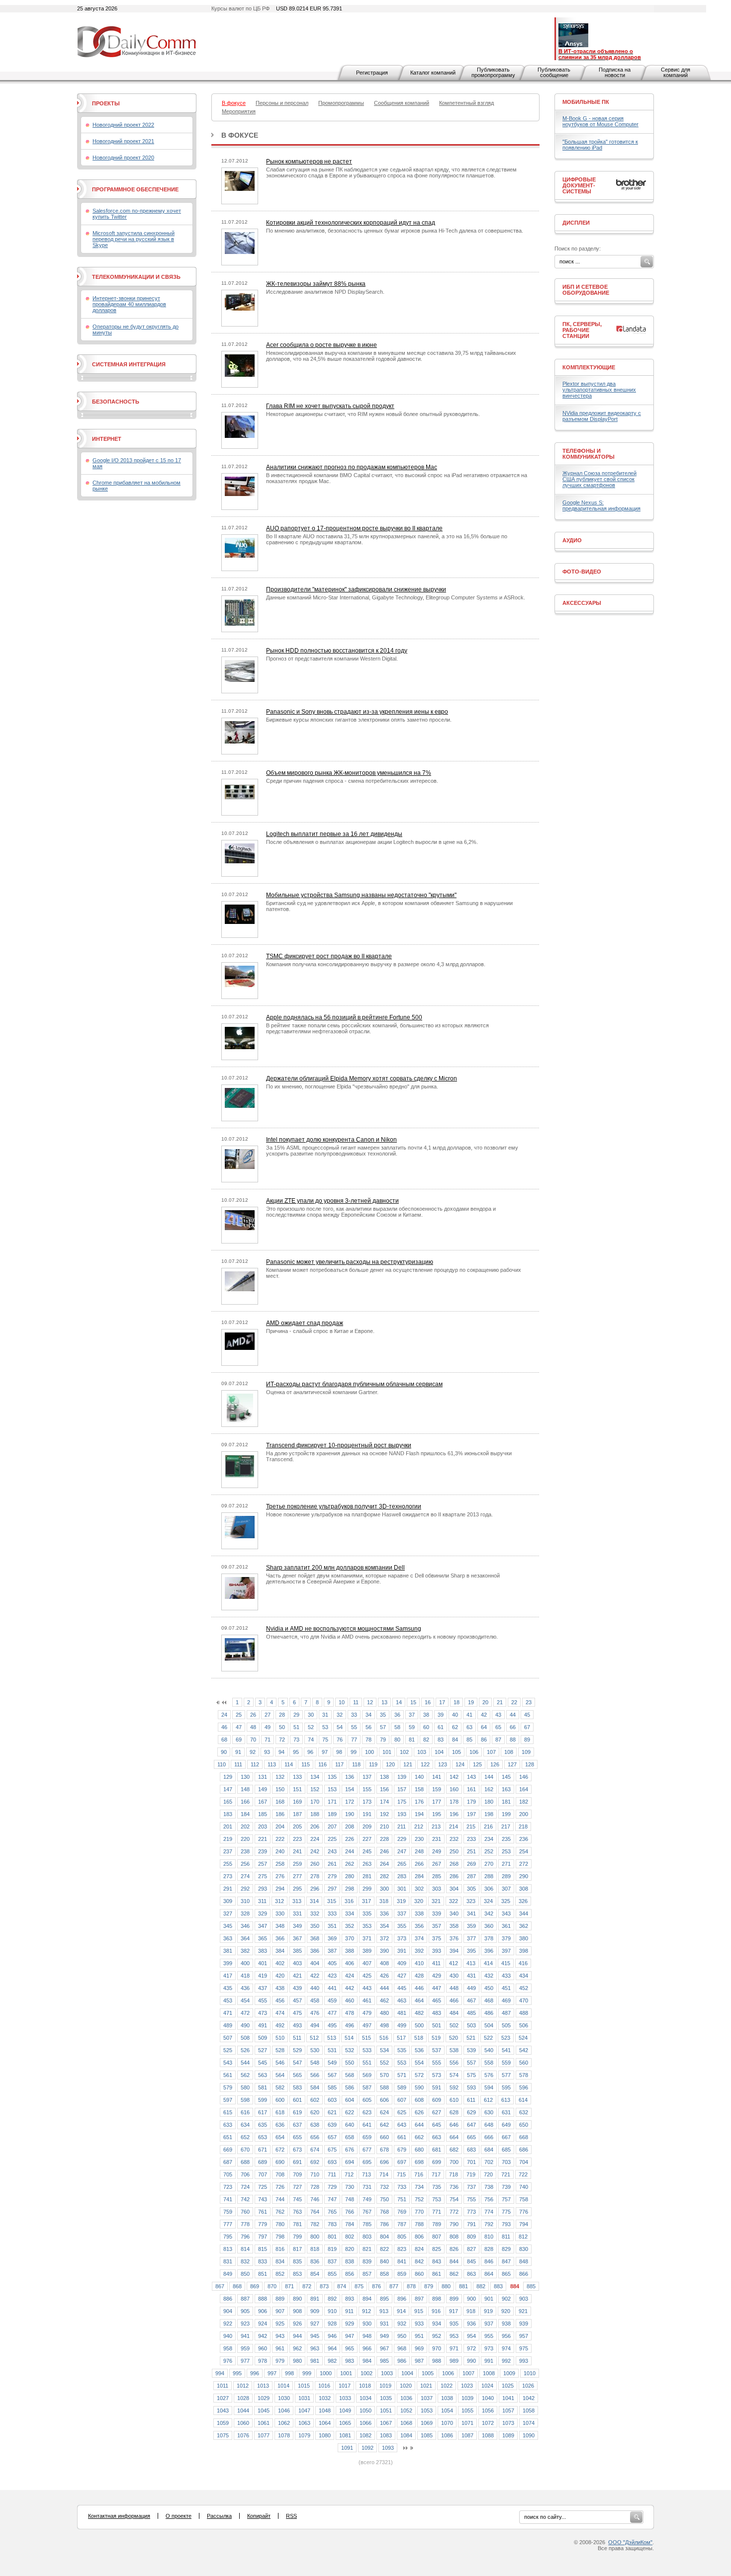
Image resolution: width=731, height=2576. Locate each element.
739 (506, 2187)
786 (384, 2224)
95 (296, 1752)
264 (384, 1864)
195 (437, 1814)
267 (437, 1864)
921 (523, 2311)
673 (297, 2150)
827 (471, 2249)
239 (263, 1851)
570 (384, 2075)
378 (489, 1938)
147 (228, 1789)
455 (263, 2000)
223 (297, 1839)
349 (297, 1926)
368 (315, 1938)
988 (437, 2361)
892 (332, 2299)
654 (280, 2137)
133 (297, 1777)
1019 (385, 2386)
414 (488, 1963)
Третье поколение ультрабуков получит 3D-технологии (344, 1506)
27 (268, 1715)
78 (368, 1740)
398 (524, 1951)
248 (419, 1851)
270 (489, 1864)
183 (228, 1814)
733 (402, 2187)
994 (220, 2373)
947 (350, 2336)
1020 (406, 2386)
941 (245, 2336)
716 (419, 2174)
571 (402, 2075)
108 (509, 1752)
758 (524, 2199)
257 (263, 1864)
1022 (447, 2386)
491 (263, 2025)
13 (384, 1702)
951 (419, 2336)
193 (402, 1814)
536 (419, 2050)
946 (332, 2336)
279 (332, 1876)
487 (506, 2013)
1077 (264, 2435)
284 (419, 1876)
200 (524, 1814)
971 (454, 2348)
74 (311, 1740)
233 (471, 1839)
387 (332, 1951)
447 (437, 1988)
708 (280, 2174)
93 (267, 1752)
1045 (264, 2410)
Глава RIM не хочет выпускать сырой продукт (330, 406)
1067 (386, 2423)
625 (402, 2112)
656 (315, 2137)
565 (297, 2075)
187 (297, 1814)
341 (471, 1913)
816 (280, 2249)
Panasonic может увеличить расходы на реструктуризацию (350, 1262)
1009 (509, 2373)
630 (489, 2112)
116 (322, 1764)
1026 (528, 2386)
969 (419, 2348)
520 (454, 2038)
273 (228, 1876)
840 (384, 2261)
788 (419, 2224)
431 (471, 1976)
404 (315, 1963)
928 (332, 2324)
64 (484, 1727)
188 (315, 1814)
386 (315, 1951)
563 (263, 2075)
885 (531, 2286)
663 (437, 2137)
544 (245, 2063)
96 (310, 1752)
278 (315, 1876)
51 (296, 1727)
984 (367, 2361)
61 (441, 1727)
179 (471, 1802)
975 (524, 2348)
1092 (367, 2448)
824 (419, 2249)
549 (332, 2063)
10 (342, 1702)
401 (263, 1963)
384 (280, 1951)
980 (297, 2361)
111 (238, 1764)
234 (489, 1839)
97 (325, 1752)
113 (272, 1764)
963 (315, 2348)
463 (402, 2000)
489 (228, 2025)
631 (506, 2112)
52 (311, 1727)
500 (419, 2025)
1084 (406, 2435)
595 (506, 2087)
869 (255, 2286)
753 (437, 2199)
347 (263, 1926)
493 (297, 2025)
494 (315, 2025)
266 (419, 1864)
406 (350, 1963)
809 (471, 2237)
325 (506, 1901)
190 (350, 1814)
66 (513, 1727)
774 (489, 2212)
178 (454, 1802)
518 (419, 2038)
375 (437, 1938)
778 (245, 2224)
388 (350, 1951)
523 (506, 2038)
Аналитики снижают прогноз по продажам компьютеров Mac (352, 467)
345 (228, 1926)
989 (454, 2361)
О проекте (179, 2516)
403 (297, 1963)
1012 (243, 2386)
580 (245, 2087)
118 (356, 1764)
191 (367, 1814)
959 (245, 2348)
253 (506, 1851)
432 (489, 1976)
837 (332, 2261)
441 (332, 1988)
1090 (529, 2435)
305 (471, 1889)
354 (384, 1926)
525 (228, 2050)
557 (471, 2063)
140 (419, 1777)
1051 (386, 2410)
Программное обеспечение (135, 189)
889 (280, 2299)
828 (489, 2249)
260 (315, 1864)
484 (454, 2013)
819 (332, 2249)
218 (523, 1827)
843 (437, 2261)
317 (366, 1901)
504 (489, 2025)
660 (384, 2137)
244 (350, 1851)
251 (471, 1851)
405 (332, 1963)
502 (454, 2025)
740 (524, 2187)
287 (471, 1876)
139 (402, 1777)
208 (350, 1827)
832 (245, 2261)
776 (524, 2212)
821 (367, 2249)
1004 (407, 2373)
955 (489, 2336)
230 (419, 1839)
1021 (426, 2386)
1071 (467, 2423)
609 (437, 2100)
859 (402, 2274)
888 (263, 2299)
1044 (243, 2410)
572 (419, 2075)
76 (340, 1740)
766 (350, 2212)
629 (471, 2112)
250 (454, 1851)
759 (228, 2212)
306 (489, 1889)
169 (297, 1802)
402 (280, 1963)
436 (245, 1988)
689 (263, 2162)
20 (485, 1702)
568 (350, 2075)
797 (263, 2237)
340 (454, 1913)
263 (367, 1864)
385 (297, 1951)
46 (224, 1727)
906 (263, 2311)
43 (498, 1715)
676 (350, 2150)
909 (315, 2311)
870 (272, 2286)
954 (471, 2336)
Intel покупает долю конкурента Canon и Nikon (331, 1140)
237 (228, 1851)
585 (332, 2087)
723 (228, 2187)
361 (506, 1926)
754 (454, 2199)
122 (425, 1764)
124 (460, 1764)
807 (437, 2237)
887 (245, 2299)
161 (471, 1789)
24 (224, 1715)
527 (263, 2050)
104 (439, 1752)
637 (297, 2125)
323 (471, 1901)
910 (332, 2311)
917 (454, 2311)
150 (280, 1789)
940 (228, 2336)
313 (297, 1901)
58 (397, 1727)
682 (454, 2150)
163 (506, 1789)
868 (237, 2286)
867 (220, 2286)
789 (437, 2224)
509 (263, 2038)
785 (367, 2224)
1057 (508, 2410)
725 (263, 2187)
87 (498, 1740)
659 (367, 2137)
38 (426, 1715)
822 (384, 2249)
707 (263, 2174)
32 (340, 1715)
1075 (223, 2435)
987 (419, 2361)
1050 (365, 2410)
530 (315, 2050)
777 (228, 2224)
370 (350, 1938)
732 (384, 2187)
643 (402, 2125)
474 (280, 2013)
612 (488, 2100)
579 (228, 2087)
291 (228, 1889)
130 (245, 1777)
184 (245, 1814)
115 (306, 1764)
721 (506, 2174)
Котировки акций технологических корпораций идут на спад (351, 223)
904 (228, 2311)
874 (342, 2286)
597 (228, 2100)
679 (402, 2150)
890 (297, 2299)
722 (523, 2174)
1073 (508, 2423)
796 (245, 2237)
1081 (345, 2435)
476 (315, 2013)
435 (228, 1988)
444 (384, 1988)
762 (280, 2212)
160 (454, 1789)
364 (245, 1938)
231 (437, 1839)
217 (506, 1827)
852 (280, 2274)
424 (350, 1976)
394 (454, 1951)
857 (367, 2274)
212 (419, 1827)
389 (367, 1951)
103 (422, 1752)
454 (245, 2000)
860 (419, 2274)
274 (245, 1876)
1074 (529, 2423)
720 (488, 2174)
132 (280, 1777)
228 (384, 1839)
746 (315, 2199)
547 (297, 2063)
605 (367, 2100)
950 (402, 2336)
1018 (365, 2386)
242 (315, 1851)
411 (436, 1963)
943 (280, 2336)
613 (506, 2100)
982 (332, 2361)
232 (454, 1839)
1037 (427, 2398)
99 (354, 1752)
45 (527, 1715)
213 (436, 1827)
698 (419, 2162)
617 (263, 2112)
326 (523, 1901)
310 (245, 1901)
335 (367, 1913)
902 (506, 2299)
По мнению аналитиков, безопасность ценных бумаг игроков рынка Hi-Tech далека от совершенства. (395, 231)
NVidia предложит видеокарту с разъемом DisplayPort (602, 416)
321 (436, 1901)
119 (373, 1764)
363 (228, 1938)
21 (500, 1702)
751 (402, 2199)
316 (349, 1901)
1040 (488, 2398)
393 (437, 1951)
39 (441, 1715)
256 (245, 1864)
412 (454, 1963)
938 (506, 2324)
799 (297, 2237)
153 (332, 1789)
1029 (264, 2398)
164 (524, 1789)
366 (280, 1938)
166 (245, 1802)
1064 (325, 2423)
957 (524, 2336)
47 (239, 1727)
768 (384, 2212)
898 (437, 2299)
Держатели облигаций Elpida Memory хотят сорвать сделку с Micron (362, 1079)
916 (436, 2311)
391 (402, 1951)
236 (524, 1839)
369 (332, 1938)
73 (296, 1740)
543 (228, 2063)
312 (279, 1901)
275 (263, 1876)
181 (506, 1802)
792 (489, 2224)
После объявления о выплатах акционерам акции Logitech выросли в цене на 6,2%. (372, 842)
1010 (530, 2373)
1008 (489, 2373)
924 (263, 2324)
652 (245, 2137)
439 (297, 1988)
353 (367, 1926)
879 (429, 2286)
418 (245, 1976)
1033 (345, 2398)
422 (315, 1976)
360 (489, 1926)
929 (350, 2324)
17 (442, 1702)
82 (426, 1740)
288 (489, 1876)
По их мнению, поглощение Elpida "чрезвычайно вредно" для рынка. (352, 1086)
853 (297, 2274)
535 (402, 2050)
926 (297, 2324)
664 (454, 2137)
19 (471, 1702)
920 (506, 2311)
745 (297, 2199)
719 (471, 2174)
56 (368, 1727)
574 (454, 2075)
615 (228, 2112)
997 (272, 2373)
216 (488, 1827)
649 (506, 2125)
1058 (529, 2410)
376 (454, 1938)
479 (367, 2013)
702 (489, 2162)
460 (350, 2000)
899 (454, 2299)
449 (471, 1988)
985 (384, 2361)
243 (332, 1851)
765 (332, 2212)
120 (390, 1764)
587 (367, 2087)
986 (402, 2361)
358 (454, 1926)
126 (495, 1764)
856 (350, 2274)
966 (367, 2348)
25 (239, 1715)
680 (419, 2150)
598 (245, 2100)
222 (280, 1839)
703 (506, 2162)
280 (350, 1876)
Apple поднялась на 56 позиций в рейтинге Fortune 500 (344, 1017)
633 (228, 2125)
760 (245, 2212)
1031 (304, 2398)
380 (524, 1938)
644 (419, 2125)
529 (297, 2050)
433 (506, 1976)
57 (383, 1727)
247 (402, 1851)
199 (506, 1814)
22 (514, 1702)
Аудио (572, 540)
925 (280, 2324)
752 (419, 2199)
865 (506, 2274)
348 (280, 1926)
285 (437, 1876)
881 (463, 2286)
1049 (345, 2410)
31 (325, 1715)
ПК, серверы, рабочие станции (582, 330)
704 (524, 2162)
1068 (406, 2423)
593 (471, 2087)
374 (419, 1938)
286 (454, 1876)
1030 (284, 2398)
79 (383, 1740)
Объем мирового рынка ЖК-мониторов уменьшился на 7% (349, 773)
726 (280, 2187)
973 (489, 2348)
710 (315, 2174)
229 (402, 1839)
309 (228, 1901)
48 (253, 1727)
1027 (223, 2398)
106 (474, 1752)
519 (436, 2038)
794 (524, 2224)
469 (506, 2000)
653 (263, 2137)
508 (245, 2038)
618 (280, 2112)
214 (454, 1827)
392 (419, 1951)
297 (332, 1889)
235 (506, 1839)
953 (454, 2336)
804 (384, 2237)
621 (332, 2112)
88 (513, 1740)
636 (280, 2125)
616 (245, 2112)
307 (506, 1889)
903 (524, 2299)
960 (263, 2348)
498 (384, 2025)
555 (437, 2063)
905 (245, 2311)
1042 (529, 2398)
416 (523, 1963)
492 (280, 2025)
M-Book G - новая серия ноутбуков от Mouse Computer (600, 121)
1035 (386, 2398)
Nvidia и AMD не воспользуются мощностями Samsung (344, 1629)
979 (280, 2361)
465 (437, 2000)
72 (282, 1740)
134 (315, 1777)
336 (384, 1913)
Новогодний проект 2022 (123, 125)
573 (437, 2075)
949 (384, 2336)
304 (454, 1889)
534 (384, 2050)
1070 (447, 2423)
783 (332, 2224)
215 (471, 1827)
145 (506, 1777)
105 (457, 1752)
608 (419, 2100)
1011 (223, 2386)
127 (512, 1764)
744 (280, 2199)
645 (437, 2125)
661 (402, 2137)
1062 (284, 2423)
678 (384, 2150)
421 (297, 1976)
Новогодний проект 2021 (123, 141)
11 (356, 1702)
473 (263, 2013)
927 (315, 2324)
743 (263, 2199)
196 (454, 1814)
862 (454, 2274)
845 (471, 2261)
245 (367, 1851)
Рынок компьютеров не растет (309, 162)
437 (263, 1988)
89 (527, 1740)
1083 (386, 2435)
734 (419, 2187)
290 (524, 1876)
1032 (325, 2398)
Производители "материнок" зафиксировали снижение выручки (356, 589)
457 (297, 2000)
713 (366, 2174)
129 (228, 1777)
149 (263, 1789)
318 (384, 1901)
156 (384, 1789)
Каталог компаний (433, 73)
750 (384, 2199)
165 (228, 1802)
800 (315, 2237)
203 (263, 1827)
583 (297, 2087)
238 (245, 1851)
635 (263, 2125)
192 (384, 1814)
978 (263, 2361)
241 (297, 1851)
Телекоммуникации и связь (136, 277)
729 (332, 2187)
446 (419, 1988)
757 (506, 2199)
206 (315, 1827)
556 (454, 2063)
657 (332, 2137)
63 (469, 1727)
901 (489, 2299)
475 (297, 2013)
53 (325, 1727)
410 (419, 1963)
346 (245, 1926)
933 (419, 2324)
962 (297, 2348)
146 (524, 1777)
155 (367, 1789)
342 (489, 1913)
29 (296, 1715)
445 (402, 1988)
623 (367, 2112)
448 (454, 1988)
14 (399, 1702)
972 (471, 2348)
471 (228, 2013)
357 (437, 1926)
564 (280, 2075)
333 (332, 1913)
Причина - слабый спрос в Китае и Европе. (320, 1331)
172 (350, 1802)
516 (384, 2038)
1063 (304, 2423)
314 (314, 1901)
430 (454, 1976)
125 (477, 1764)
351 (332, 1926)
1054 (447, 2410)
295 (297, 1889)
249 (437, 1851)
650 (524, 2125)
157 (402, 1789)
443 (367, 1988)
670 (245, 2150)
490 (245, 2025)
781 (297, 2224)
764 (315, 2212)
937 (489, 2324)
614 (523, 2100)
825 (437, 2249)
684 (489, 2150)
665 (471, 2137)
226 (350, 1839)
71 (268, 1740)
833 (263, 2261)
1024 (487, 2386)
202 (245, 1827)
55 (354, 1727)
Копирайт (259, 2516)
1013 (263, 2386)
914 (401, 2311)
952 (437, 2336)
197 (471, 1814)
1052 (406, 2410)
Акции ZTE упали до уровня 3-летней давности (332, 1201)
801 (332, 2237)
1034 (365, 2398)
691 (297, 2162)
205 (297, 1827)
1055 (467, 2410)
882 (481, 2286)
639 (332, 2125)
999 (307, 2373)
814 (245, 2249)
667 (506, 2137)
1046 (284, 2410)
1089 (508, 2435)
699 (437, 2162)
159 (437, 1789)
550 (350, 2063)
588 (384, 2087)
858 (384, 2274)
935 (454, 2324)
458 (315, 2000)
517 (401, 2038)
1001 (346, 2373)
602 (315, 2100)
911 (349, 2311)
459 (332, 2000)
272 (524, 1864)
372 (384, 1938)
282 (384, 1876)
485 (471, 2013)
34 (368, 1715)
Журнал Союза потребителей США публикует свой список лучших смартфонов (599, 479)
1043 (223, 2410)
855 (332, 2274)
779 (263, 2224)
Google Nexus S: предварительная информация (601, 505)
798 (280, 2237)
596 (524, 2087)
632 (524, 2112)
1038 (447, 2398)
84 (455, 1740)
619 (297, 2112)
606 (384, 2100)
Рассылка (219, 2516)
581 (263, 2087)
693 (332, 2162)
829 (506, 2249)
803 (367, 2237)
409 (402, 1963)
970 (437, 2348)
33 (354, 1715)
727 (297, 2187)
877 (394, 2286)
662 (419, 2137)
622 (350, 2112)
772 (454, 2212)
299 (367, 1889)
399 (228, 1963)
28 (282, 1715)
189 (332, 1814)
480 (384, 2013)
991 (489, 2361)
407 (367, 1963)
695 (367, 2162)
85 (469, 1740)
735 (437, 2187)
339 (437, 1913)
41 (469, 1715)
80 (397, 1740)
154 (350, 1789)
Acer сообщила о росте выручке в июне (321, 345)
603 (332, 2100)
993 (524, 2361)
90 (224, 1752)
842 (419, 2261)
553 (402, 2063)
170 (315, 1802)
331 (297, 1913)
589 (402, 2087)
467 (471, 2000)
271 (506, 1864)
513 (332, 2038)
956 (506, 2336)
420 (280, 1976)
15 (413, 1702)
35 (383, 1715)
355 (402, 1926)
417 (228, 1976)
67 (527, 1727)
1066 (365, 2423)
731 (367, 2187)
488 (524, 2013)
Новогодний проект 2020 (123, 158)
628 (454, 2112)
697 (402, 2162)
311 (262, 1901)
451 (506, 1988)
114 (289, 1764)
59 (412, 1727)
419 (263, 1976)
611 (471, 2100)
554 (419, 2063)
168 (280, 1802)
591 (437, 2087)
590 (419, 2087)
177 (437, 1802)
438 (280, 1988)
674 (315, 2150)
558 (489, 2063)
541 (506, 2050)
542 (524, 2050)
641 (367, 2125)
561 (228, 2075)
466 (454, 2000)
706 (245, 2174)
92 (253, 1752)
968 (402, 2348)
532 (350, 2050)
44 (513, 1715)
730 (350, 2187)
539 (471, 2050)
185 (263, 1814)
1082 (365, 2435)
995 (237, 2373)
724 (245, 2187)
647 (471, 2125)
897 (419, 2299)
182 (524, 1802)
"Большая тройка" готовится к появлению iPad (600, 145)
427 (402, 1976)
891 (315, 2299)
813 (228, 2249)
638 (315, 2125)
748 (350, 2199)
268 (454, 1864)
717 (436, 2174)
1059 (223, 2423)
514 (349, 2038)
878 (411, 2286)
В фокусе (240, 135)
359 (471, 1926)
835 (297, 2261)
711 (332, 2174)
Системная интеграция (129, 364)
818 (315, 2249)
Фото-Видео (582, 572)
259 (297, 1864)
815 (263, 2249)
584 (315, 2087)
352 (350, 1926)
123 (443, 1764)
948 (367, 2336)
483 (437, 2013)
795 (228, 2237)
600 (280, 2100)
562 (245, 2075)
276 (280, 1876)
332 (315, 1913)
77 (354, 1740)
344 (524, 1913)
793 (506, 2224)
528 (280, 2050)
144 (489, 1777)
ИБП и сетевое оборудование (586, 290)
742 (245, 2199)
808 (454, 2237)
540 (489, 2050)
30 (311, 1715)
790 (454, 2224)
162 (489, 1789)
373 (402, 1938)
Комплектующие (589, 367)
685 (506, 2150)
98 (339, 1752)
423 (332, 1976)
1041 (508, 2398)
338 (419, 1913)
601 (297, 2100)
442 (350, 1988)
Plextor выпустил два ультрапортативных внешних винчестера (599, 390)
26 (253, 1715)
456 (280, 2000)
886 (228, 2299)
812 (523, 2237)
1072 (488, 2423)
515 (366, 2038)
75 (325, 1740)
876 (376, 2286)
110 (222, 1764)
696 (384, 2162)
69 (239, 1740)
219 (228, 1839)
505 (506, 2025)
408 (384, 1963)
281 (367, 1876)
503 (471, 2025)
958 (228, 2348)
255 (228, 1864)
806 (419, 2237)
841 (402, 2261)
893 (350, 2299)
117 (339, 1764)
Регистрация (372, 73)
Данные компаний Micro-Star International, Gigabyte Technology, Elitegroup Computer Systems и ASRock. (396, 597)
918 (471, 2311)
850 (245, 2274)
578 (524, 2075)
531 (332, 2050)
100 (369, 1752)
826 (454, 2249)
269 (471, 1864)
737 (471, 2187)
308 (524, 1889)
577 (506, 2075)
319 (401, 1901)
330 (280, 1913)
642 (384, 2125)
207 (332, 1827)
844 (454, 2261)
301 (402, 1889)
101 (387, 1752)
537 (437, 2050)
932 (402, 2324)
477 (332, 2013)
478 (350, 2013)
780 (280, 2224)
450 (489, 1988)
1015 (304, 2386)
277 (297, 1876)
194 (419, 1814)
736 (454, 2187)
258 (280, 1864)
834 (280, 2261)
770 (419, 2212)
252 (489, 1851)
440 (315, 1988)
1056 (488, 2410)
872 (307, 2286)
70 (253, 1740)
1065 (345, 2423)
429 (437, 1976)
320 (419, 1901)
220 (245, 1839)
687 (228, 2162)
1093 (388, 2448)
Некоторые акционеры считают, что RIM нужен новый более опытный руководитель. (373, 414)
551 (367, 2063)
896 (402, 2299)
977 (245, 2361)
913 (384, 2311)
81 (412, 1740)
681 (437, 2150)
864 (489, 2274)
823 (402, 2249)
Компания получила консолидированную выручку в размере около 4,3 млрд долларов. (376, 964)
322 (454, 1901)
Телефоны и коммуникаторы (589, 454)
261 (332, 1864)
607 (402, 2100)
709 (297, 2174)
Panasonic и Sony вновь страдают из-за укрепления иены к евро (357, 712)
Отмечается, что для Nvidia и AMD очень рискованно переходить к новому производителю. (382, 1637)
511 (297, 2038)
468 (489, 2000)
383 (263, 1951)
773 (471, 2212)
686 (524, 2150)
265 (402, 1864)
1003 (387, 2373)
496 (350, 2025)
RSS (291, 2516)
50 (282, 1727)
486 (489, 2013)
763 (297, 2212)
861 (437, 2274)
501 (437, 2025)
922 (228, 2324)
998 (289, 2373)
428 (419, 1976)
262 (350, 1864)
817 (297, 2249)
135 (332, 1777)
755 (471, 2199)
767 (367, 2212)
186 (280, 1814)
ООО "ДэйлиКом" (630, 2542)
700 (454, 2162)
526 (245, 2050)
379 (506, 1938)
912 (366, 2311)
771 (437, 2212)
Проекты (106, 103)
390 (384, 1951)
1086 (447, 2435)
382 (245, 1951)
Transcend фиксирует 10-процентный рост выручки (339, 1445)
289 (506, 1876)
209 (367, 1827)
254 (524, 1851)
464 (419, 2000)
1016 (324, 2386)
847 (506, 2261)
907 (280, 2311)
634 (245, 2125)
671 (263, 2150)
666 (489, 2137)
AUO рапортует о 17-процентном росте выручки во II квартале (354, 528)
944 (297, 2336)
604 (350, 2100)
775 (506, 2212)
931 (384, 2324)
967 (384, 2348)
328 (245, 1913)
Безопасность (116, 402)
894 (367, 2299)
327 (228, 1913)
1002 (366, 2373)
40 (455, 1715)
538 (454, 2050)
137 (367, 1777)
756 (489, 2199)
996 (255, 2373)
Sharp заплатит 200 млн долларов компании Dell (335, 1568)
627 (437, 2112)
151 (297, 1789)
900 (471, 2299)
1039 (467, 2398)
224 (315, 1839)
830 (524, 2249)
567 (332, 2075)
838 (350, 2261)
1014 (283, 2386)
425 (367, 1976)
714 (384, 2174)
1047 (304, 2410)
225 (332, 1839)
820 (350, 2249)
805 (402, 2237)
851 (263, 2274)
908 (297, 2311)
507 (228, 2038)
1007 (468, 2373)
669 (228, 2150)
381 (228, 1951)
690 (280, 2162)
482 (419, 2013)
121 (408, 1764)
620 (315, 2112)
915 (419, 2311)
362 (524, 1926)
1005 (428, 2373)
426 (384, 1976)
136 (350, 1777)
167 (263, 1802)
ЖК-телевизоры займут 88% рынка (316, 284)
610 (454, 2100)
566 (315, 2075)
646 (454, 2125)
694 (350, 2162)
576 (489, 2075)
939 (524, 2324)
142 (454, 1777)
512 (314, 2038)
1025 (508, 2386)
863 (471, 2274)
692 (315, 2162)
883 (498, 2286)
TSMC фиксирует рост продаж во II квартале (329, 956)
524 (523, 2038)
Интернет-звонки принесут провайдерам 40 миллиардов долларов (129, 304)
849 (228, 2274)
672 (280, 2150)
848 (524, 2261)
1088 (488, 2435)
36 (397, 1715)
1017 (345, 2386)
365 (263, 1938)
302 (419, 1889)
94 (281, 1752)
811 (506, 2237)
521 (471, 2038)
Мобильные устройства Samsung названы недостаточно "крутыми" (361, 895)
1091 (347, 2448)
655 (297, 2137)
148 (245, 1789)
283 (402, 1876)
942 (263, 2336)
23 (529, 1702)
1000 (326, 2373)
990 (471, 2361)
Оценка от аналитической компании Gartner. (322, 1392)
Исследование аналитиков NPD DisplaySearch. (325, 292)
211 (402, 1827)
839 (367, 2261)
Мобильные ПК (586, 102)
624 (384, 2112)
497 (367, 2025)
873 (324, 2286)
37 (412, 1715)
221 (263, 1839)
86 (484, 1740)
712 (349, 2174)
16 (428, 1702)
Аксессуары (582, 603)
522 (488, 2038)
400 (245, 1963)
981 (315, 2361)
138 (384, 1777)
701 (471, 2162)
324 (488, 1901)
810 (489, 2237)
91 (238, 1752)
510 (280, 2038)
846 (489, 2261)
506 (524, 2025)
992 (506, 2361)
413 (471, 1963)
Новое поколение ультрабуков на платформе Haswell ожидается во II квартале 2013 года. (379, 1514)
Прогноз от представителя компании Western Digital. (332, 659)
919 (488, 2311)
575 (471, 2075)
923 (245, 2324)
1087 (467, 2435)
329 (263, 1913)
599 (263, 2100)
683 (471, 2150)
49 (268, 1727)
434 (524, 1976)
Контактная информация (119, 2516)
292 (245, 1889)
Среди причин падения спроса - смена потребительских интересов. (352, 781)
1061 (264, 2423)
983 (350, 2361)
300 (384, 1889)
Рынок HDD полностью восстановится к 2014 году (337, 651)
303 (437, 1889)
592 (454, 2087)
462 (384, 2000)
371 (367, 1938)
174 (384, 1802)
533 (367, 2050)
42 (484, 1715)
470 (524, 2000)
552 (384, 2063)
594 (489, 2087)
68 (224, 1740)
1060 (243, 2423)
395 (471, 1951)
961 (280, 2348)
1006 (448, 2373)
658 (350, 2137)
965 (350, 2348)
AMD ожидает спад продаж (305, 1323)
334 (350, 1913)
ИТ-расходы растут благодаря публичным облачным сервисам (354, 1384)
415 (506, 1963)
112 (255, 1764)
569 (367, 2075)
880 (446, 2286)
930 (367, 2324)
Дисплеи (576, 223)
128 (530, 1764)
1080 (325, 2435)
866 (524, 2274)
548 (315, 2063)
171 (332, 1802)
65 (498, 1727)
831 (228, 2261)
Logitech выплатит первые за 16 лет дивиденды (334, 834)
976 (228, 2361)
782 (315, 2224)
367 (297, 1938)
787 (402, 2224)
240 (280, 1851)
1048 (325, 2410)
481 (402, 2013)
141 (437, 1777)
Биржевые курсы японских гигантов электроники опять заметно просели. (359, 720)
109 (526, 1752)
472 (245, 2013)
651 (228, 2137)
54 (340, 1727)
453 (228, 2000)
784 (350, 2224)
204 (280, 1827)
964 (332, 2348)
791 (471, 2224)
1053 (427, 2410)
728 (315, 2187)
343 (506, 1913)
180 (489, 1802)
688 (245, 2162)
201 (228, 1827)
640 (350, 2125)
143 (471, 1777)
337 (402, 1913)
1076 (243, 2435)
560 (524, 2063)
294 (280, 1889)
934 (437, 2324)
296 (315, 1889)
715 (401, 2174)
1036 (406, 2398)
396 (489, 1951)
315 (332, 1901)
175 (402, 1802)
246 (384, 1851)
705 (228, 2174)
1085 (427, 2435)
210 (384, 1827)
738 (489, 2187)
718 (454, 2174)
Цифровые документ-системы (579, 185)
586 (350, 2087)
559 (506, 2063)
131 (263, 1777)
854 (315, 2274)
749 (367, 2199)
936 (471, 2324)
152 (315, 1789)
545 (263, 2063)
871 (289, 2286)
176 (419, 1802)
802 (350, 2237)
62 (455, 1727)
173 (367, 1802)
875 (359, 2286)
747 (332, 2199)
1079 (304, 2435)
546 (280, 2063)
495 (332, 2025)
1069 (427, 2423)
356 (419, 1926)
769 (402, 2212)
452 (524, 1988)
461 (367, 2000)
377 (471, 1938)
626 (419, 2112)
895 (384, 2299)
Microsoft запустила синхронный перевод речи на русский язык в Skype (134, 239)
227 (367, 1839)
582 (280, 2087)
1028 (243, 2398)
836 (315, 2261)
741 (228, 2199)
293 (263, 1889)
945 (315, 2336)
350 (315, 1926)
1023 (467, 2386)
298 (350, 1889)
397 (506, 1951)
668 (524, 2137)
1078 (284, 2435)
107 (491, 1752)
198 (489, 1814)
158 (419, 1789)
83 (441, 1740)
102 (404, 1752)
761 (263, 2212)
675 (332, 2150)
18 (457, 1702)
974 (506, 2348)
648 (489, 2125)
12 (370, 1702)
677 (367, 2150)
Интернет (107, 439)
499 (402, 2025)
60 (426, 1727)
